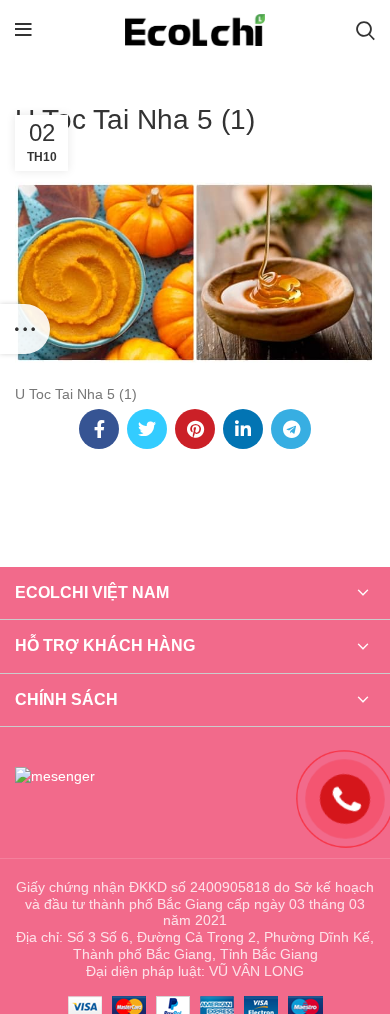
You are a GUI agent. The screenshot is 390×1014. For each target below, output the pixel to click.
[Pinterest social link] (195, 429)
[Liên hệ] (345, 797)
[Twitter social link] (147, 429)
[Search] (365, 30)
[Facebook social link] (99, 429)
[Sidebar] (25, 329)
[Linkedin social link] (243, 429)
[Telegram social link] (291, 429)
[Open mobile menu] (23, 30)
